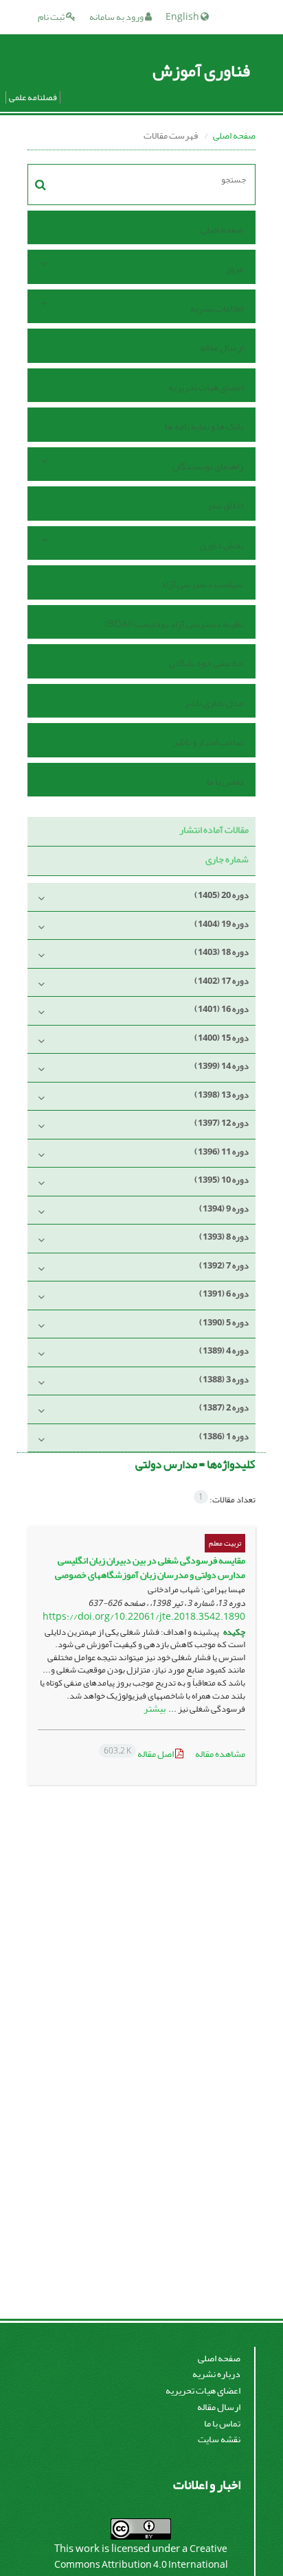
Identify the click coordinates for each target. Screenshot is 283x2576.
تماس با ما (225, 782)
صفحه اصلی (234, 135)
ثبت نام (52, 17)
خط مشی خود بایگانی (206, 663)
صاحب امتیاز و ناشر (208, 742)
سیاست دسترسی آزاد (202, 584)
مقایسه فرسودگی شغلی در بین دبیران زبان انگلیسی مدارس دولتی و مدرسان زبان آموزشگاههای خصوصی (150, 1568)
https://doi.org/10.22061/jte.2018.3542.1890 (144, 1617)
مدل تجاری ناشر (214, 703)
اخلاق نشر (225, 505)
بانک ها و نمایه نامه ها (204, 426)
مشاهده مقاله (220, 1754)
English (183, 17)
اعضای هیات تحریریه (206, 387)
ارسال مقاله (222, 347)
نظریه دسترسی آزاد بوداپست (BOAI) (174, 624)
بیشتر (155, 1709)
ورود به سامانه (117, 17)
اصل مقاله (139, 1754)
